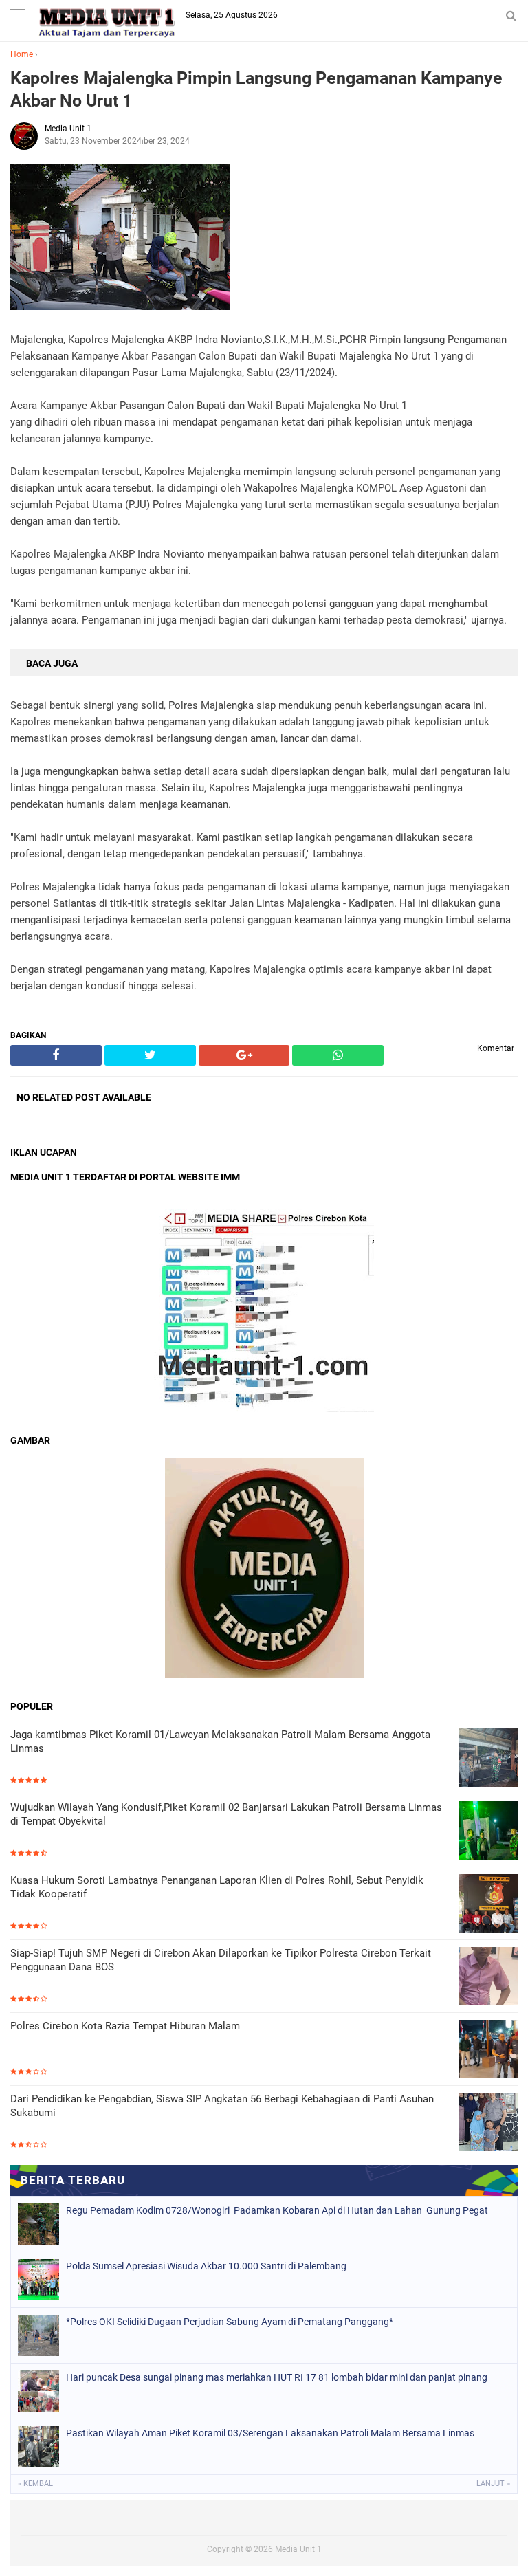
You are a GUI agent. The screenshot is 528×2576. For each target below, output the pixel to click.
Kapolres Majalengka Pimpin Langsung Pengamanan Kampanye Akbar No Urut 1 (256, 89)
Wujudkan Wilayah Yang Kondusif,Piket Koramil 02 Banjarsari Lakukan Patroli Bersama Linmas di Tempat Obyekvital (226, 1814)
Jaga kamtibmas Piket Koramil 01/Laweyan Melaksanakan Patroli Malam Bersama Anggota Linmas (220, 1741)
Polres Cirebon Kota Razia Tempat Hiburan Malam (125, 2026)
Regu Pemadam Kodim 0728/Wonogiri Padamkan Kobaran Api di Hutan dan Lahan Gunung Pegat (277, 2210)
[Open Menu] (17, 15)
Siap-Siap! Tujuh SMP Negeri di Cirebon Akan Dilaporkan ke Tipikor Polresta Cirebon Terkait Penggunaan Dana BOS (221, 1960)
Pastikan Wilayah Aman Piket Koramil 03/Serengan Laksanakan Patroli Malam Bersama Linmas (270, 2433)
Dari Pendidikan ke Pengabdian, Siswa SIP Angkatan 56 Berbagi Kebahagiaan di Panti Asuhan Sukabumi (222, 2106)
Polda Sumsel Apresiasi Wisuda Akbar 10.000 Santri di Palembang (206, 2266)
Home (22, 54)
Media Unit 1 (298, 2549)
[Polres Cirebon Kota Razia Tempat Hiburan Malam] (488, 2050)
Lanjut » (493, 2484)
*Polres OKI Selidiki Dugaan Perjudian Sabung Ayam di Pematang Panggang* (230, 2322)
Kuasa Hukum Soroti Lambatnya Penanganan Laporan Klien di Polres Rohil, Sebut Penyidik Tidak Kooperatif (217, 1887)
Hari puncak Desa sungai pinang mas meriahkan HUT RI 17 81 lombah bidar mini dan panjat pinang (277, 2377)
